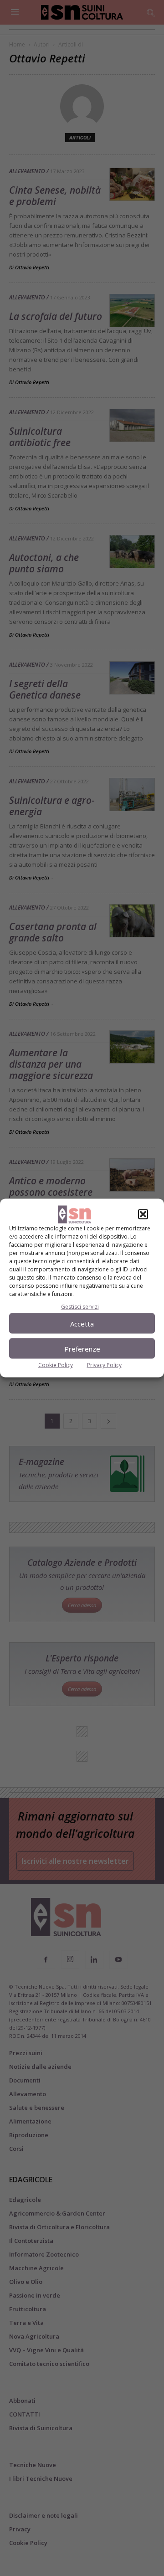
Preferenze (82, 1348)
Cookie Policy (56, 1365)
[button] (143, 1214)
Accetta (82, 1323)
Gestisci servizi (80, 1307)
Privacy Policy (104, 1365)
